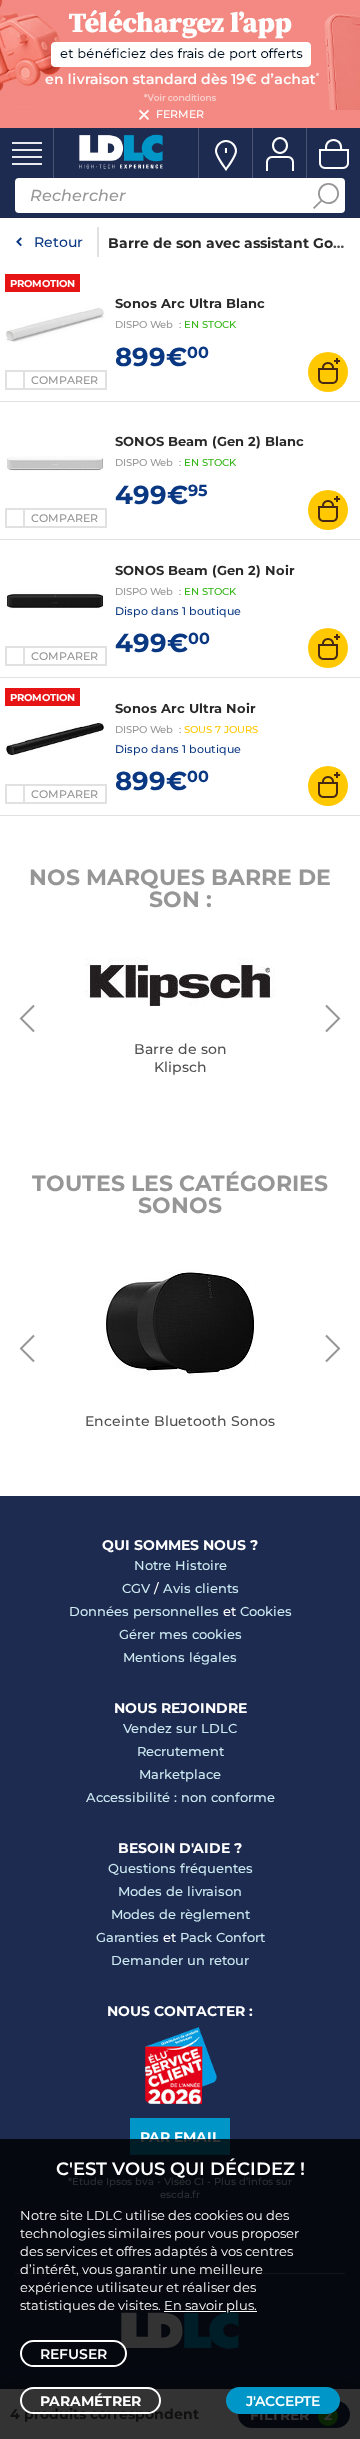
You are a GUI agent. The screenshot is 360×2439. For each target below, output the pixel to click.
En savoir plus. (210, 2305)
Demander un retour (180, 1960)
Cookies (266, 1611)
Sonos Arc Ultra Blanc (190, 303)
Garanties (127, 1937)
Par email (180, 2137)
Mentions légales (180, 1657)
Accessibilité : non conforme (180, 1797)
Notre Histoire (180, 1565)
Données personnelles (144, 1611)
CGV (136, 1588)
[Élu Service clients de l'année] (180, 2099)
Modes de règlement (180, 1914)
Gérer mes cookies (180, 1634)
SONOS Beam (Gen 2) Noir (205, 570)
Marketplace (180, 1774)
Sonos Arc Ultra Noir (185, 708)
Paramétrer (90, 2401)
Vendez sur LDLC (180, 1728)
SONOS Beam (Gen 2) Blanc (209, 441)
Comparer (64, 380)
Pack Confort (222, 1937)
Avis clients (201, 1588)
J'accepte (283, 2401)
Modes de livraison (180, 1891)
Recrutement (180, 1751)
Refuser (73, 2354)
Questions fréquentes (180, 1868)
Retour (58, 242)
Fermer (180, 114)
